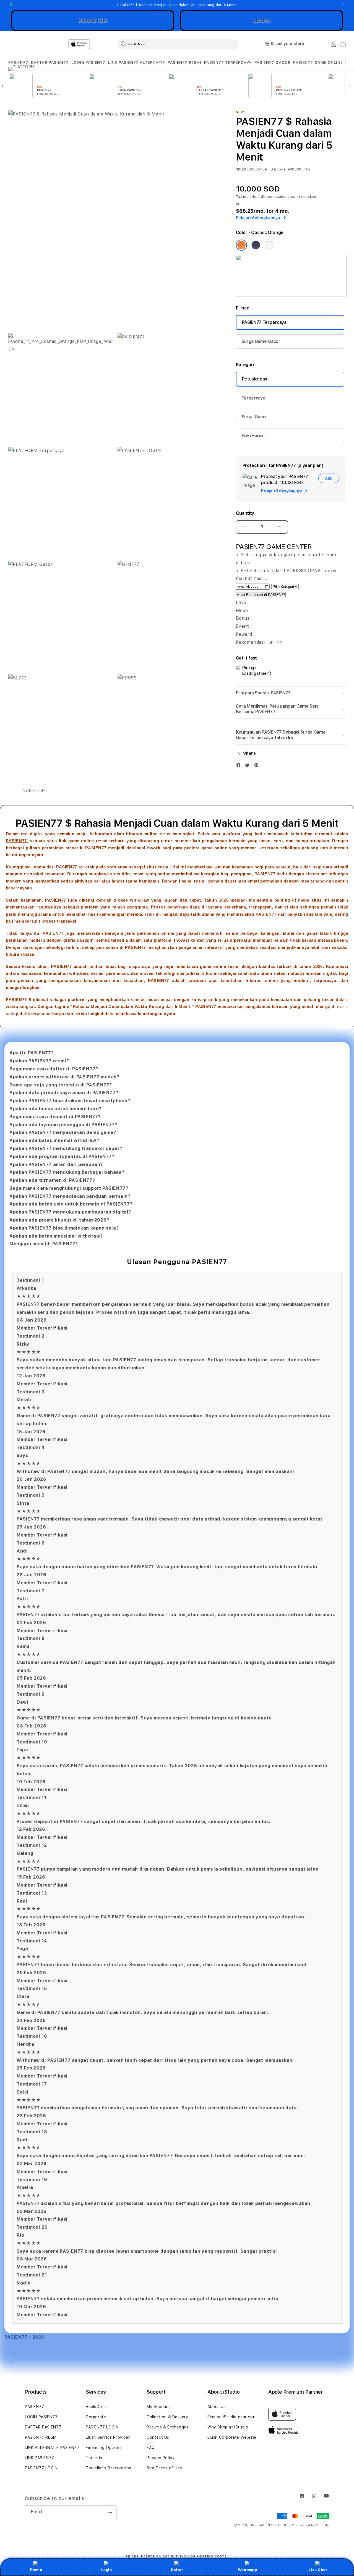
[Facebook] (240, 766)
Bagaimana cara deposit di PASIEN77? (55, 1117)
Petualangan (255, 379)
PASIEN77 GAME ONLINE (318, 62)
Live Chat (318, 2570)
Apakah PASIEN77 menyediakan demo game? (63, 1132)
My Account (158, 2407)
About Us (217, 2407)
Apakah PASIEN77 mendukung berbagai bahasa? (67, 1172)
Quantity (245, 513)
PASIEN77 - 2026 (24, 2337)
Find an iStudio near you (231, 2417)
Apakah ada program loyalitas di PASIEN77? (62, 1156)
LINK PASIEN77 (40, 2458)
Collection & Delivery (167, 2417)
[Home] (105, 44)
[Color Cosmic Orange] (241, 245)
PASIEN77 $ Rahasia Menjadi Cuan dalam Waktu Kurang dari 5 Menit (177, 5)
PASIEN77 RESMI (184, 62)
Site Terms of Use (164, 2468)
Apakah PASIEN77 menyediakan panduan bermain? (70, 1196)
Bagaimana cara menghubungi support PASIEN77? (69, 1188)
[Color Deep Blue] (256, 245)
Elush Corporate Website (232, 2437)
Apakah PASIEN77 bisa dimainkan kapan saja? (64, 1228)
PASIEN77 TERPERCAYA (228, 62)
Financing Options (104, 2448)
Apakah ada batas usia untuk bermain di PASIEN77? (71, 1204)
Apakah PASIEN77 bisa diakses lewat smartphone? (70, 1101)
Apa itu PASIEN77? (32, 1053)
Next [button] (343, 5)
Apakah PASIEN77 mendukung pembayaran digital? (70, 1212)
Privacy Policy (161, 2458)
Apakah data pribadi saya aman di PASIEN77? (64, 1093)
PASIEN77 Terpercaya (264, 322)
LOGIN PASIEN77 (88, 62)
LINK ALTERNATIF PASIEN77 (52, 2448)
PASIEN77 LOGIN (41, 2468)
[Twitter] (249, 766)
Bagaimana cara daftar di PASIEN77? (54, 1069)
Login (106, 2570)
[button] (18, 63)
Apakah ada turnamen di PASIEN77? (52, 1180)
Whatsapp (248, 2570)
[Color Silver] (269, 245)
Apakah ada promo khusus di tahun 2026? (59, 1220)
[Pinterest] (258, 766)
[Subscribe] (110, 2512)
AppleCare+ (97, 2407)
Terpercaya (254, 398)
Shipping (269, 197)
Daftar (177, 2570)
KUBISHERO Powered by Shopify (302, 2525)
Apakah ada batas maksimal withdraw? (56, 1236)
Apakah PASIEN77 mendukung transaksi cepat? (66, 1148)
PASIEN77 (18, 62)
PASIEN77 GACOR (272, 62)
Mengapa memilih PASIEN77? (44, 1244)
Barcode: (279, 169)
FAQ (151, 2448)
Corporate (96, 2417)
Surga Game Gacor (261, 341)
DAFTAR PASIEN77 (50, 62)
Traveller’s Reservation (109, 2468)
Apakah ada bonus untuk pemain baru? (55, 1109)
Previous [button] (11, 5)
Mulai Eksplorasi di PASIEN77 (261, 595)
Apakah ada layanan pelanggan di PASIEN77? (63, 1125)
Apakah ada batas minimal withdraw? (54, 1140)
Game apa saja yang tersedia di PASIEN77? (61, 1085)
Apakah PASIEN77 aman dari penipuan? (56, 1164)
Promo (36, 2570)
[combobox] (178, 44)
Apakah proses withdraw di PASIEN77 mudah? (64, 1077)
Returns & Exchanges (167, 2427)
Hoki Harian (253, 436)
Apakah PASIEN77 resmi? (39, 1061)
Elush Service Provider (108, 2437)
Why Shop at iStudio (228, 2427)
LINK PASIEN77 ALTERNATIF (136, 62)
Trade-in (94, 2458)
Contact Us (158, 2437)
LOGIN (261, 20)
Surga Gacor (254, 417)
